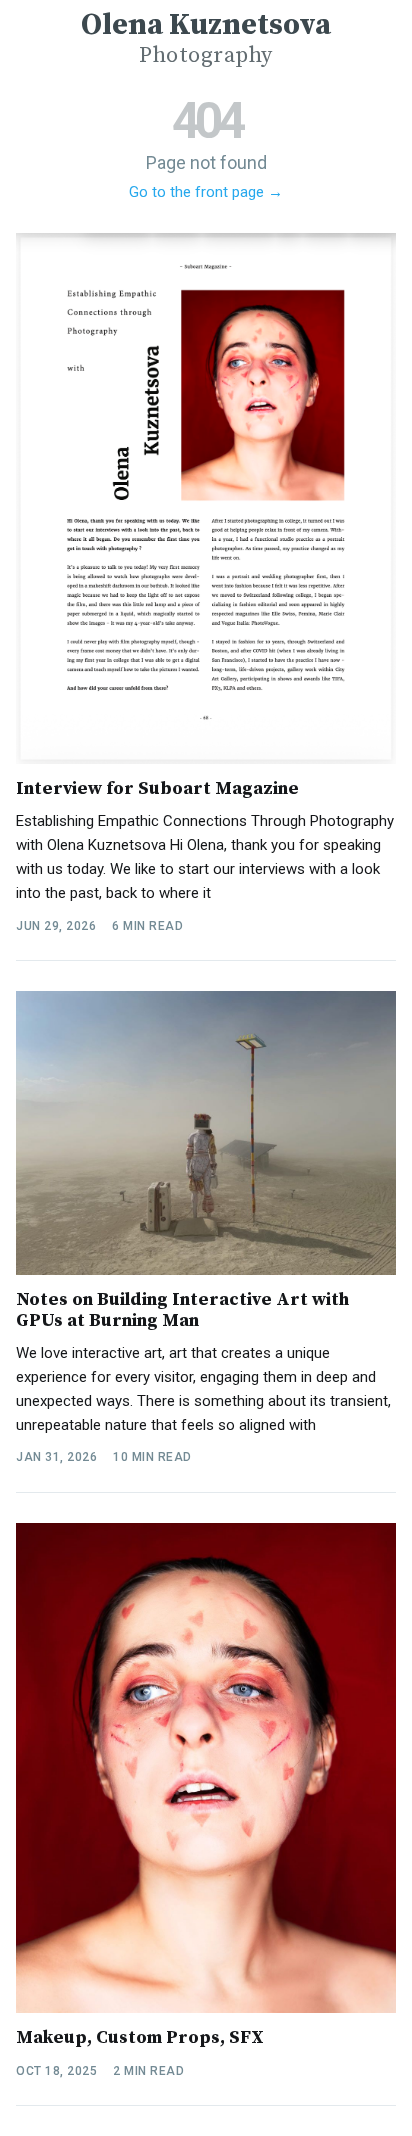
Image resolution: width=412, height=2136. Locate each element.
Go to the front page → (206, 192)
